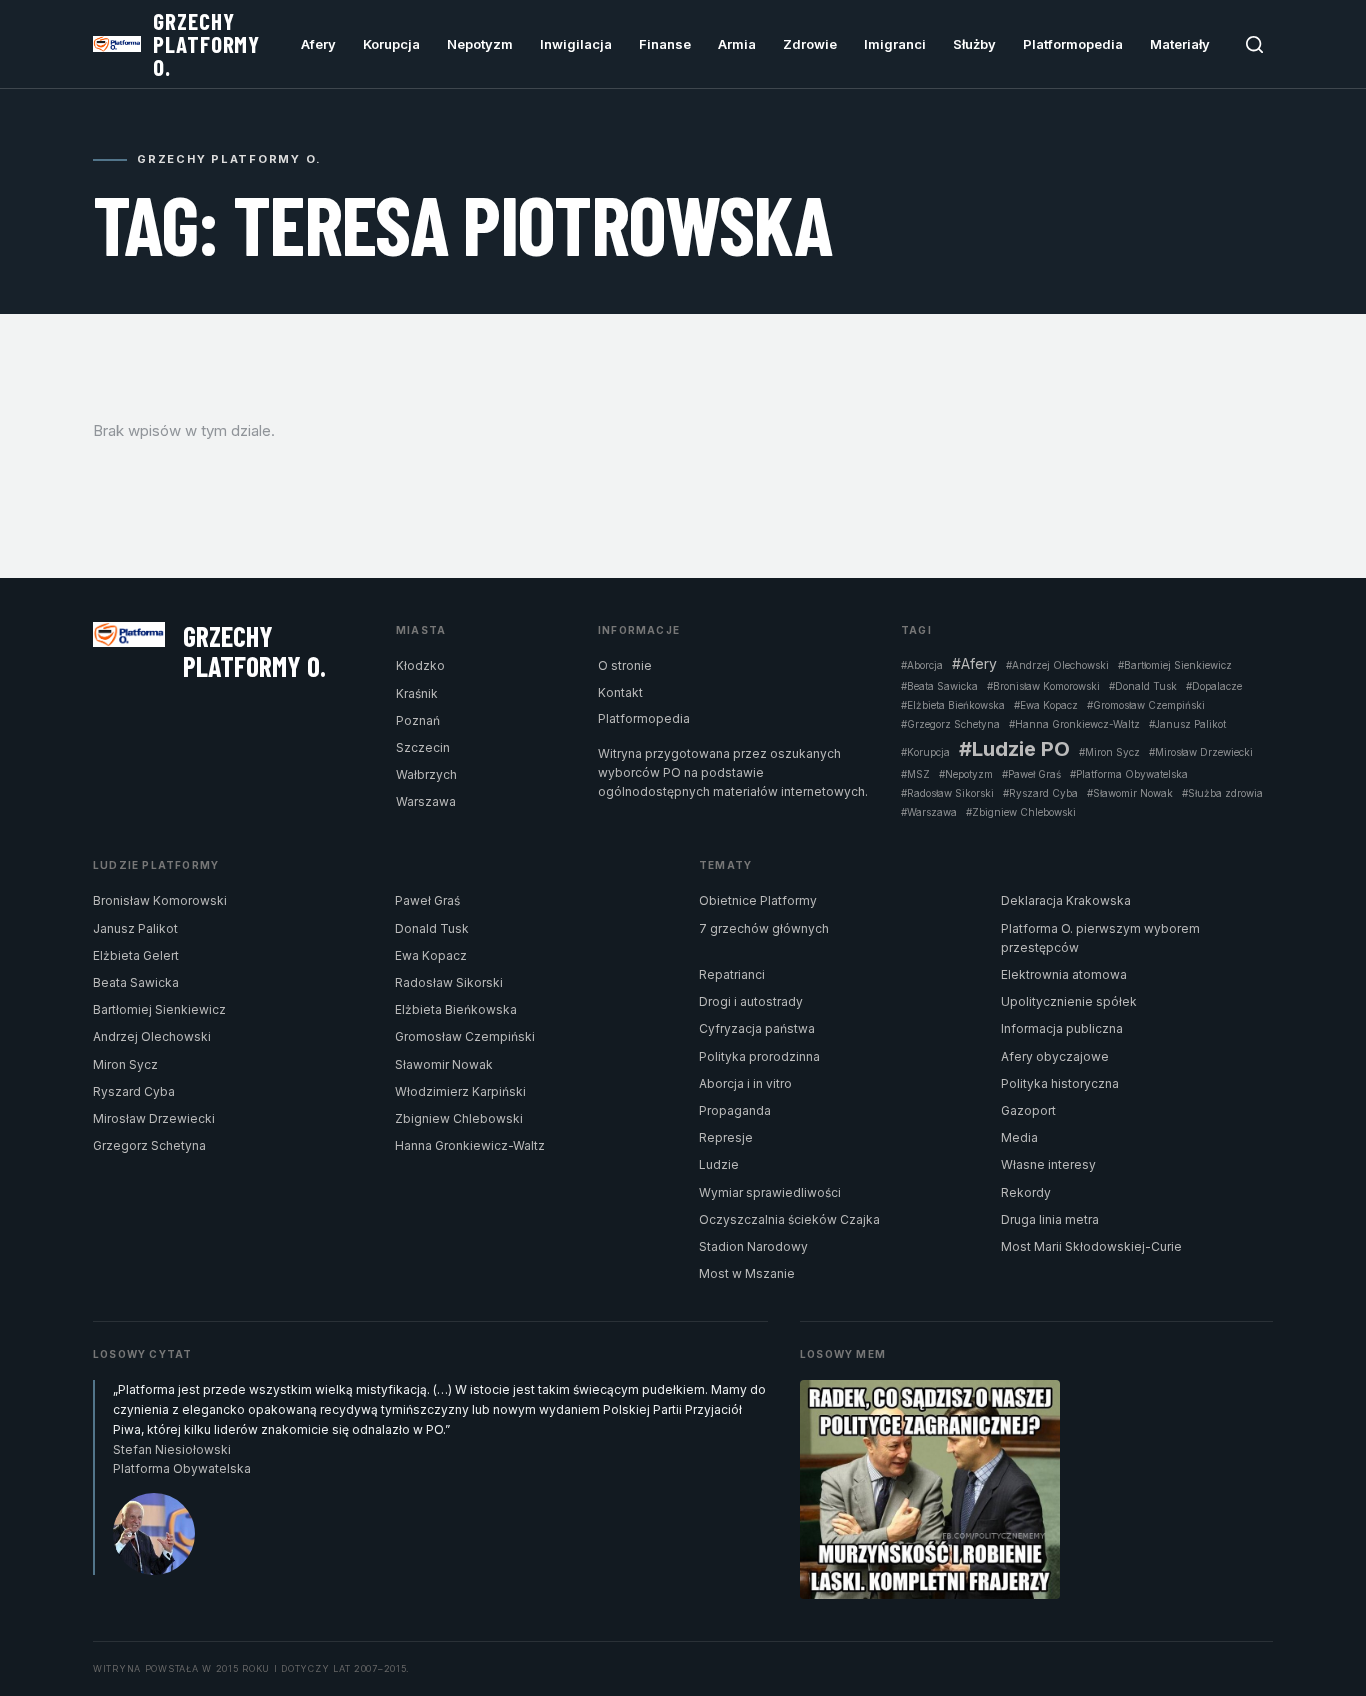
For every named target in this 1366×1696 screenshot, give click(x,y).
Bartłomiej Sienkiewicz (159, 1009)
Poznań (418, 720)
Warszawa (426, 801)
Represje (726, 1137)
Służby (974, 44)
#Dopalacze (1214, 686)
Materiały (1180, 44)
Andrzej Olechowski (152, 1036)
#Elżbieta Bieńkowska (953, 705)
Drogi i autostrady (751, 1001)
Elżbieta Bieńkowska (456, 1009)
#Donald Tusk (1143, 686)
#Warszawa (929, 812)
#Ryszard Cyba (1040, 793)
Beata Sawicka (136, 982)
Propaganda (735, 1110)
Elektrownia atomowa (1064, 974)
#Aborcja (922, 665)
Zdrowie (810, 44)
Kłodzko (420, 665)
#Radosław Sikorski (947, 793)
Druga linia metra (1050, 1219)
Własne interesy (1048, 1164)
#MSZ (915, 774)
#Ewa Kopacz (1046, 705)
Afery (318, 44)
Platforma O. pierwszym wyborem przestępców (1100, 938)
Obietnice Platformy (758, 900)
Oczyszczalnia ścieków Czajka (789, 1219)
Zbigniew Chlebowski (459, 1118)
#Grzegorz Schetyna (950, 724)
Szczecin (423, 747)
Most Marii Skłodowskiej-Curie (1091, 1246)
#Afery (974, 664)
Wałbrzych (426, 774)
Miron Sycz (125, 1064)
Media (1019, 1137)
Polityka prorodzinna (759, 1056)
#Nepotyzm (966, 774)
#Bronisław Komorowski (1043, 686)
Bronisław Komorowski (160, 900)
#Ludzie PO (1014, 749)
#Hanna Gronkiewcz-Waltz (1074, 724)
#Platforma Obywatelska (1129, 774)
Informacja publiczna (1062, 1028)
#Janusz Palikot (1187, 724)
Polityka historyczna (1060, 1083)
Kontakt (620, 692)
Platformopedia (1073, 44)
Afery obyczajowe (1055, 1056)
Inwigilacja (576, 44)
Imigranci (895, 44)
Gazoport (1028, 1110)
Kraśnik (417, 693)
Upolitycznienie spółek (1069, 1001)
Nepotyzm (480, 44)
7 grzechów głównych (764, 928)
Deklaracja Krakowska (1066, 900)
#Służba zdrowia (1222, 793)
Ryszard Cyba (134, 1091)
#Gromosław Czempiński (1146, 705)
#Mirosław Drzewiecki (1201, 752)
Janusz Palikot (135, 928)
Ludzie (719, 1164)
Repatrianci (732, 974)
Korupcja (391, 44)
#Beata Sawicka (939, 686)
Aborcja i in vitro (745, 1083)
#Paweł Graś (1031, 774)
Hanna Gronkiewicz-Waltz (470, 1145)
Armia (737, 44)
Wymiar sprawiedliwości (770, 1192)
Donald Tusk (432, 928)
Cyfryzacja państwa (757, 1028)
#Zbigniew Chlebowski (1021, 812)
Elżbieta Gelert (136, 955)
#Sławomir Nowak (1130, 793)
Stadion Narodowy (753, 1246)
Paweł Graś (427, 900)
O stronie (625, 665)
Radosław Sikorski (449, 982)
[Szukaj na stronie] (1254, 44)
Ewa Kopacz (431, 955)
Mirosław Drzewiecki (154, 1118)
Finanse (665, 44)
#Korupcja (925, 752)
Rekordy (1026, 1192)
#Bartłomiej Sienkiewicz (1175, 665)
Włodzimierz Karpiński (460, 1091)
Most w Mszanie (747, 1273)
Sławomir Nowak (444, 1064)
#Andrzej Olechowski (1057, 665)
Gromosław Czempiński (465, 1036)
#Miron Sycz (1109, 752)
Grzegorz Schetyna (149, 1145)
